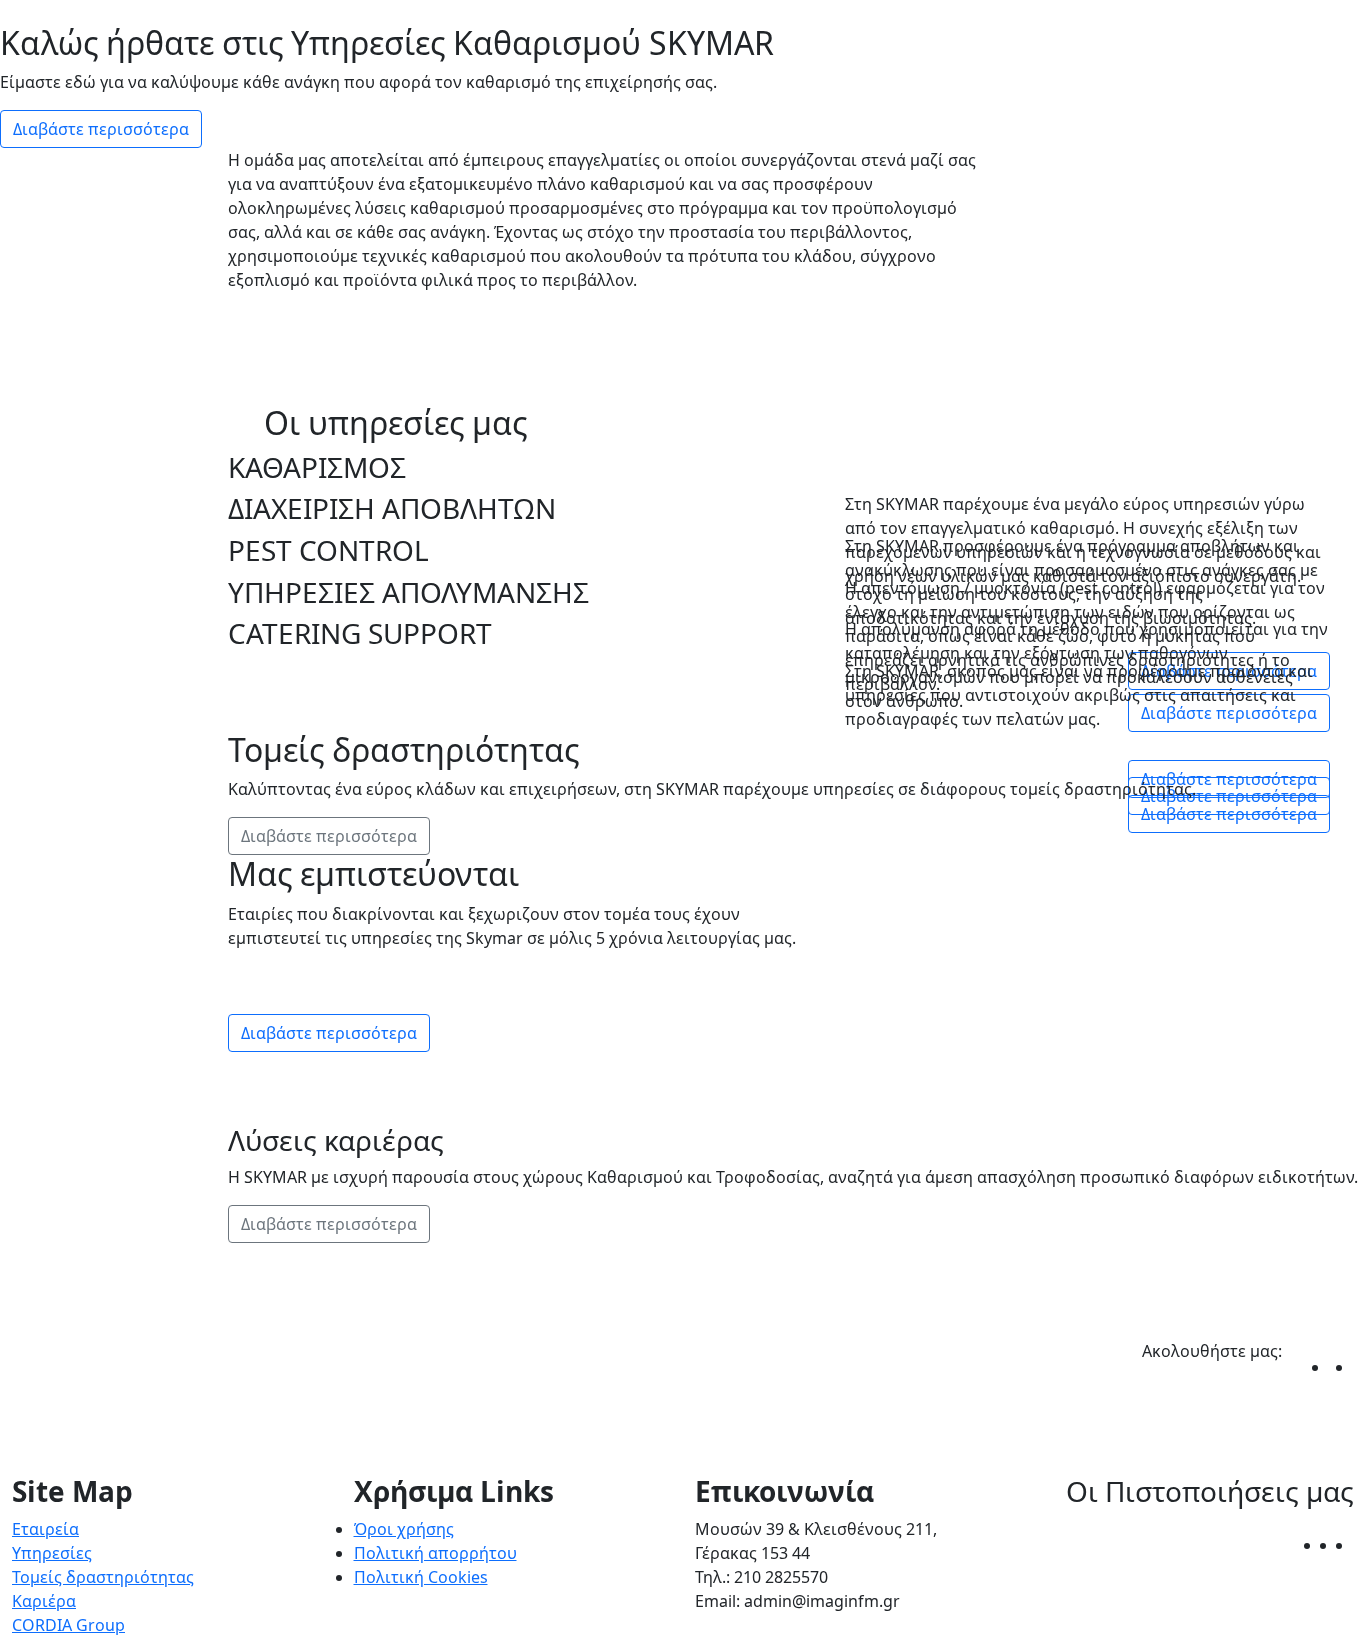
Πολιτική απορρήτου (435, 1553)
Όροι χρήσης (404, 1529)
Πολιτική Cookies (421, 1577)
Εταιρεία (45, 1529)
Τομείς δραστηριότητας (103, 1577)
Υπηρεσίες (52, 1553)
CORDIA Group (68, 1625)
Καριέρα (44, 1601)
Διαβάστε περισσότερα (101, 129)
